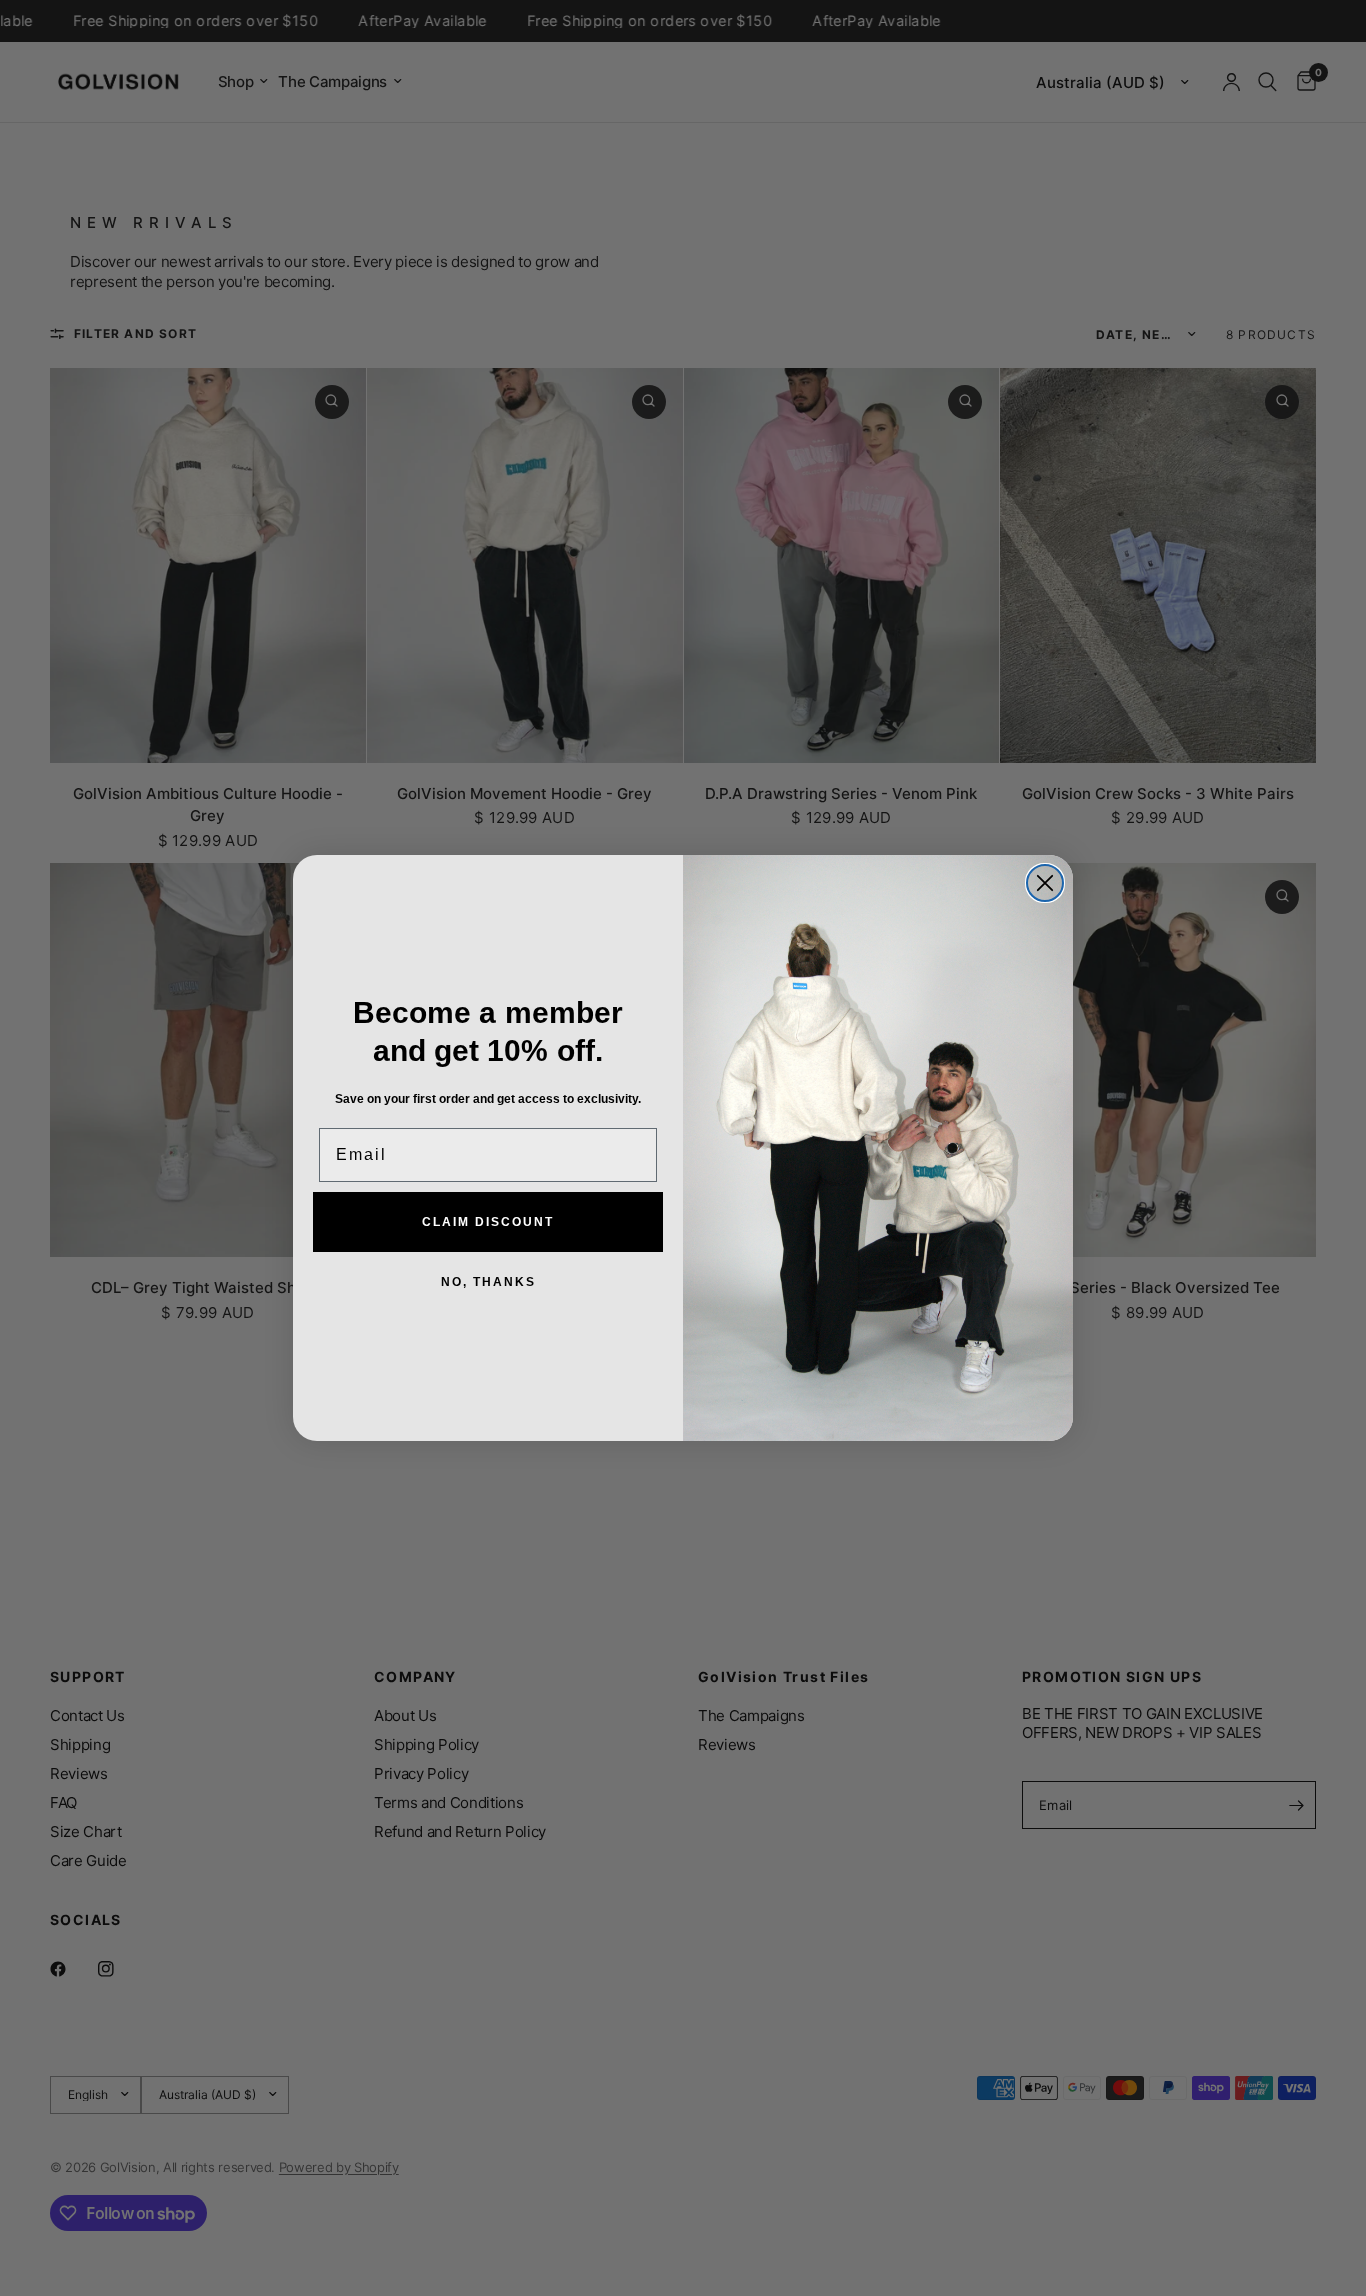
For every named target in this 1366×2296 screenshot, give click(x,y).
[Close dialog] (1045, 883)
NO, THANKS (488, 1282)
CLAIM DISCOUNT (488, 1222)
